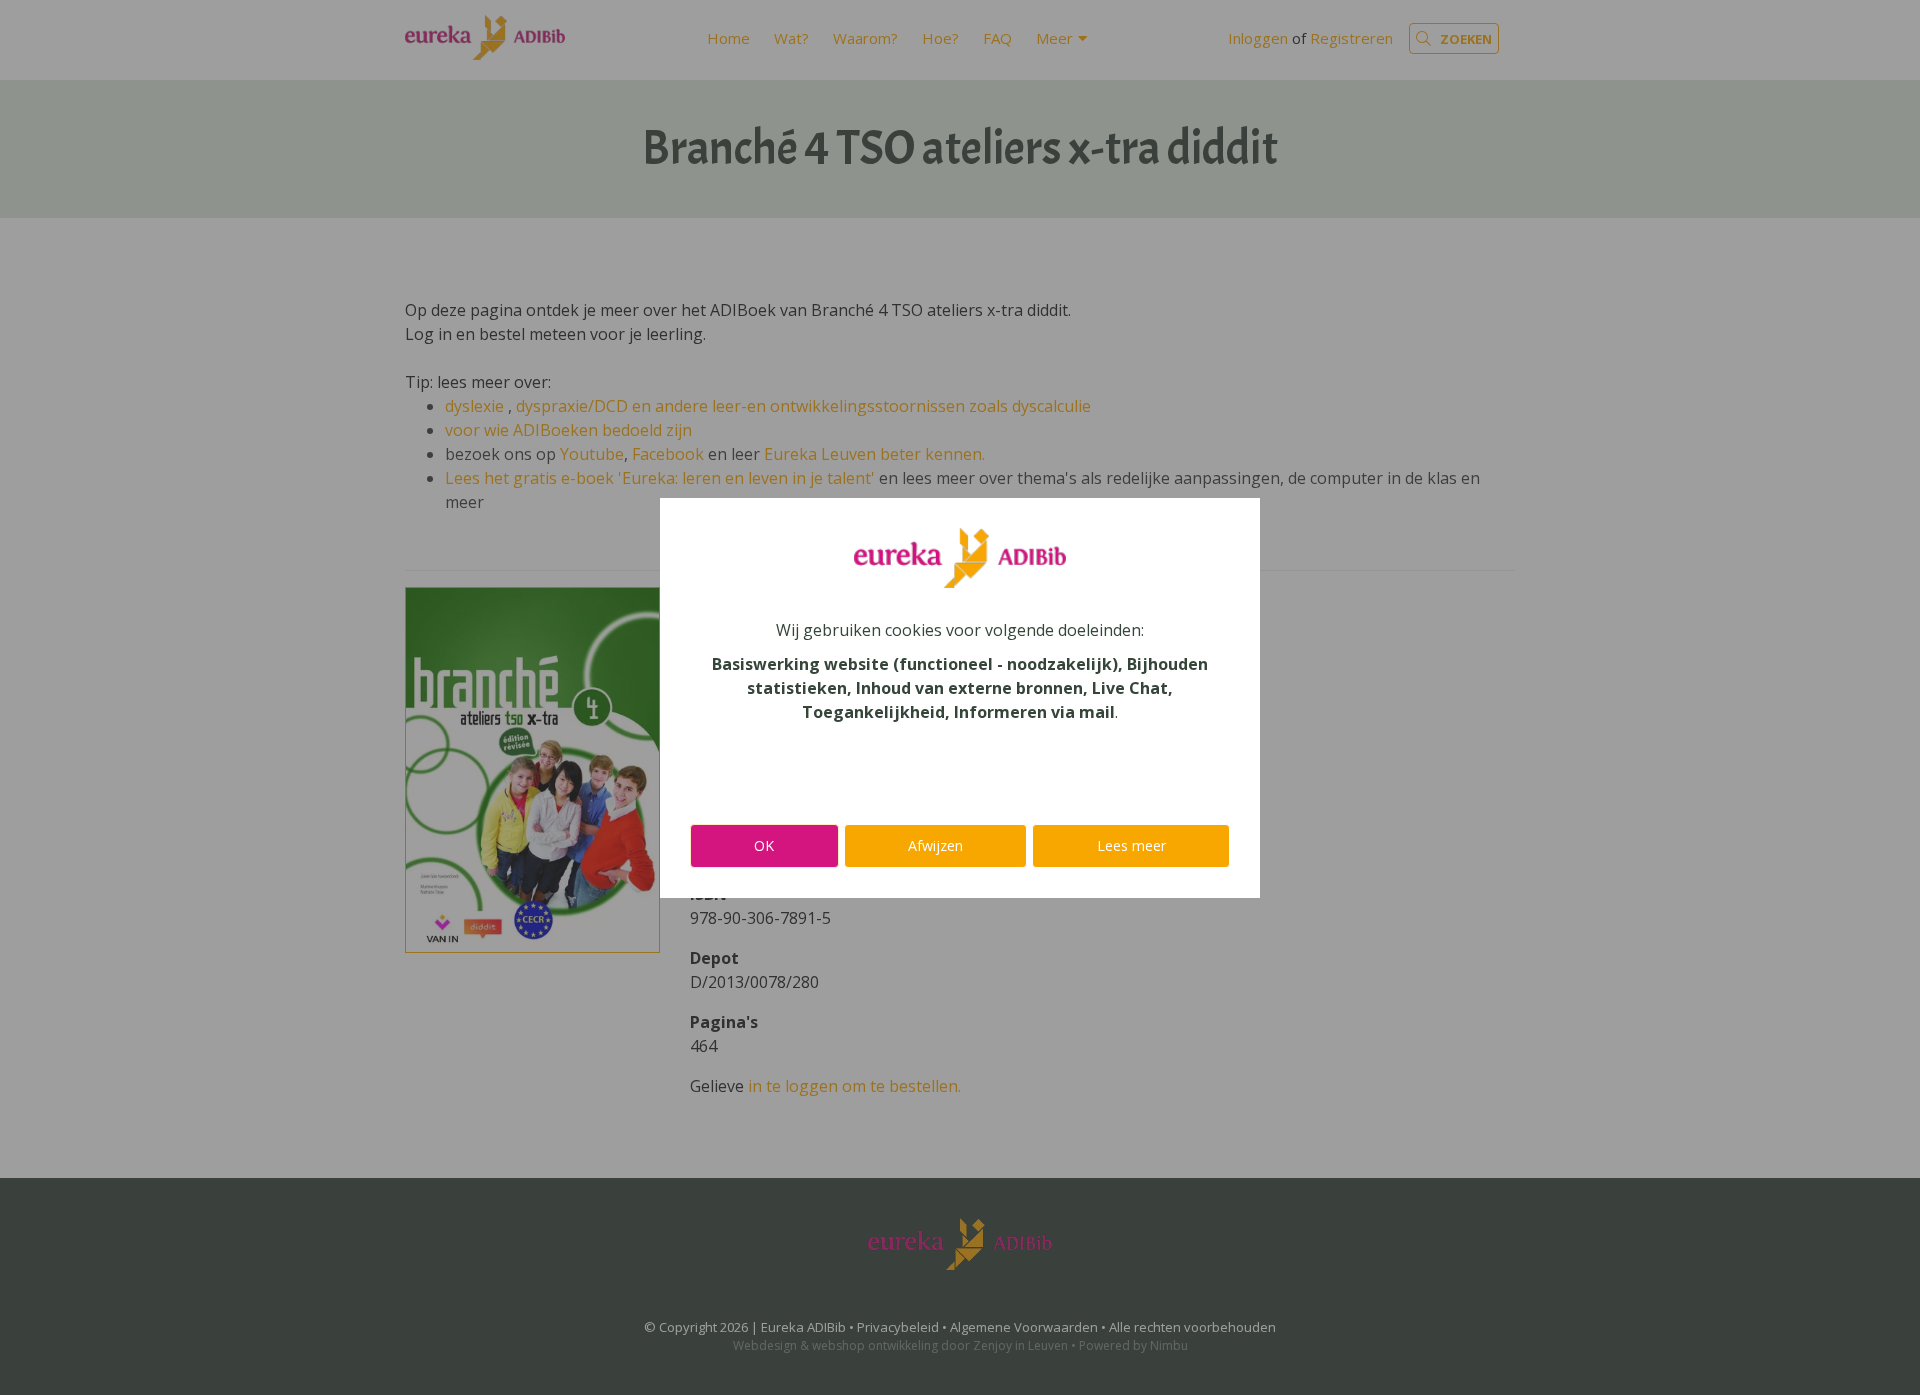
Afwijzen (935, 845)
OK (764, 845)
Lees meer (1131, 845)
